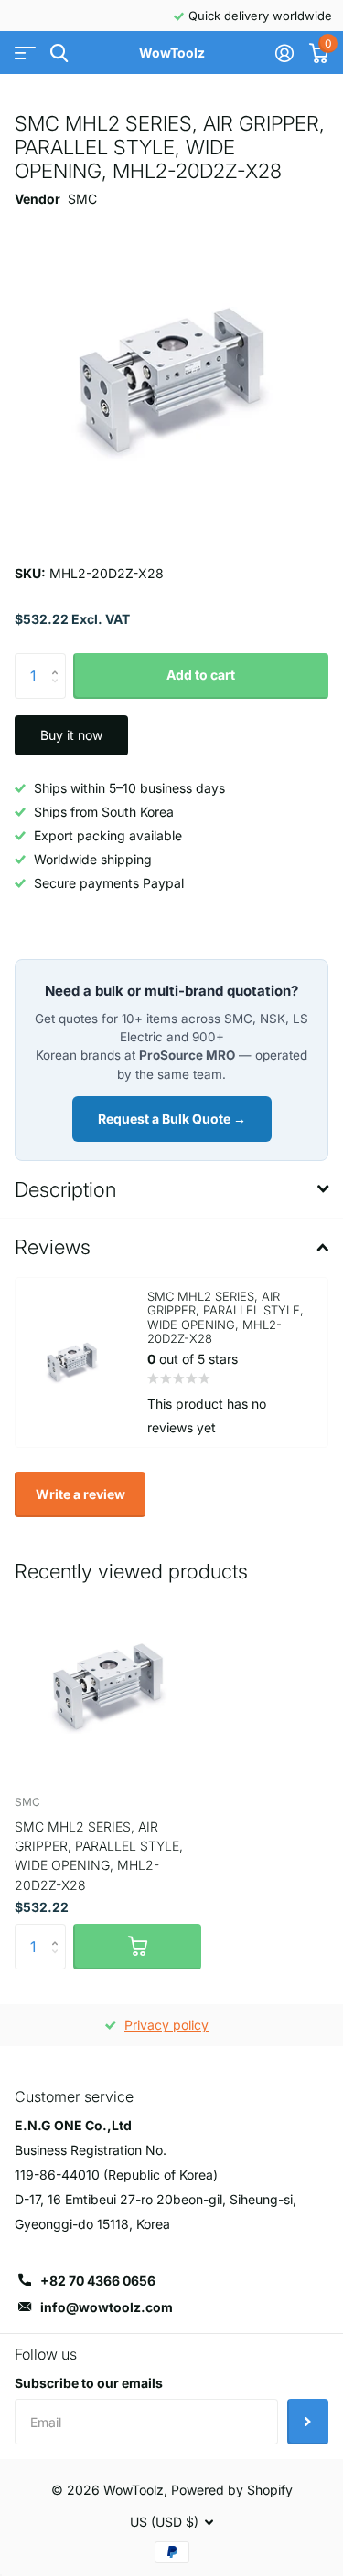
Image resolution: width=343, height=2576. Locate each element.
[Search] (59, 53)
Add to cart (201, 675)
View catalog (25, 53)
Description (65, 1189)
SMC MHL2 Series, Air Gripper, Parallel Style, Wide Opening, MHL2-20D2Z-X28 (99, 1856)
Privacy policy (166, 2025)
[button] (59, 660)
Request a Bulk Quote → (172, 1119)
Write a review (80, 1494)
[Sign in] (284, 53)
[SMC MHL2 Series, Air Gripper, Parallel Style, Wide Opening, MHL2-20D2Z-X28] (108, 1687)
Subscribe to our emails (89, 2383)
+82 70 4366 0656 (98, 2280)
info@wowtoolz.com (107, 2307)
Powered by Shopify (232, 2490)
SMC (82, 199)
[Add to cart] (137, 1947)
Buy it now (71, 735)
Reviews (53, 1247)
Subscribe (308, 2422)
